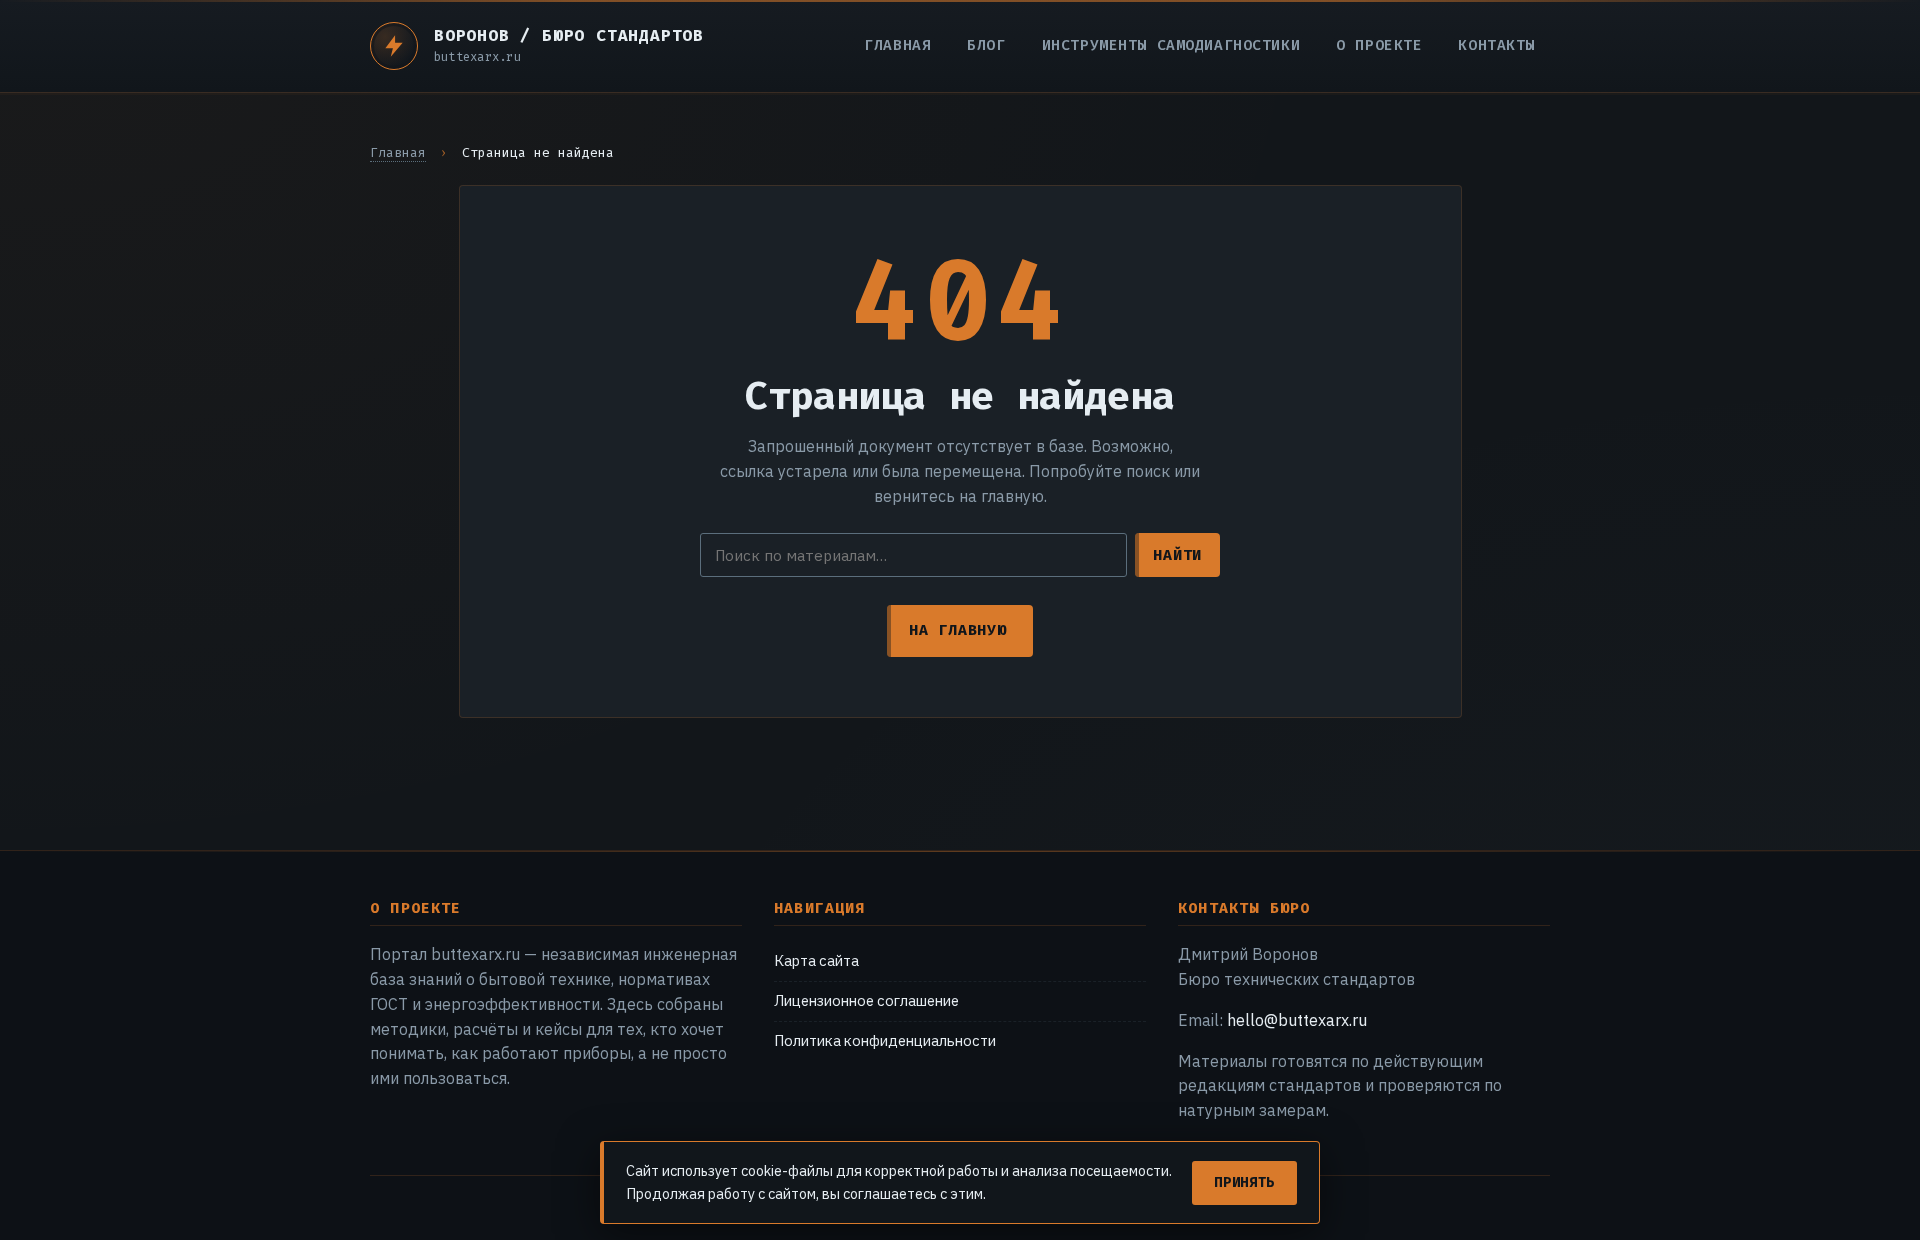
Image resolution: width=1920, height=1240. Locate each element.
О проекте (1379, 45)
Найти (1177, 555)
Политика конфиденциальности (885, 1040)
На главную (957, 630)
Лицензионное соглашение (866, 1000)
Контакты (1496, 45)
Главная (897, 45)
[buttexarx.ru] (394, 46)
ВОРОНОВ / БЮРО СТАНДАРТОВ (569, 35)
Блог (986, 45)
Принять (1244, 1182)
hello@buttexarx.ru (1297, 1020)
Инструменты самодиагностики (1171, 45)
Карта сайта (816, 960)
